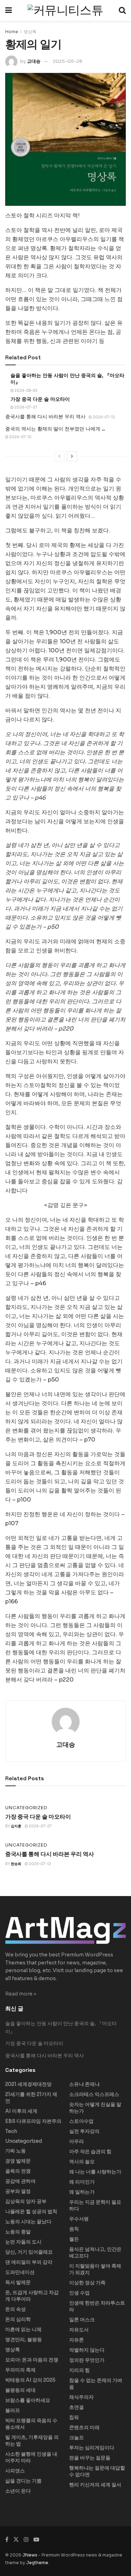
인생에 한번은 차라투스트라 (97, 2306)
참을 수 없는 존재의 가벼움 (96, 2384)
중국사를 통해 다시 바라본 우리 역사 (45, 417)
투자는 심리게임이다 (92, 2448)
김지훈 (16, 1826)
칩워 (74, 2417)
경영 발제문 (18, 2161)
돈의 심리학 (18, 2319)
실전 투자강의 (84, 2131)
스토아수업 (81, 2121)
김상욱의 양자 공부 (26, 2201)
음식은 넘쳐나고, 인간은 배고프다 (95, 2252)
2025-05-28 (68, 61)
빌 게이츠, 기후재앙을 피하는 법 (32, 2440)
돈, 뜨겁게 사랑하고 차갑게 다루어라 (32, 2296)
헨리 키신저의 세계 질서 (95, 2485)
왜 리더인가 (82, 2182)
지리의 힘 (79, 2370)
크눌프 (77, 2438)
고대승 (34, 61)
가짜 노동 (16, 2151)
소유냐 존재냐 (84, 2084)
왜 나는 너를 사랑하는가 (95, 2172)
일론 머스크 (82, 2320)
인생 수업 (79, 2293)
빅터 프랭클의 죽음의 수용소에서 (31, 2424)
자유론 (77, 2340)
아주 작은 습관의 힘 (90, 2151)
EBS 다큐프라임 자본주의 (33, 2121)
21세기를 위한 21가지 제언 (31, 2098)
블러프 (13, 2410)
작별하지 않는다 (87, 2350)
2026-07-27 (26, 407)
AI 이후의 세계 (21, 2111)
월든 (74, 2239)
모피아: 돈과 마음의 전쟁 (32, 2360)
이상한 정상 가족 (87, 2283)
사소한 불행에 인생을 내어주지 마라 (31, 2457)
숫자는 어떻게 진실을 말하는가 (95, 2108)
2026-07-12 (103, 417)
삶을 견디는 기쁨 (23, 2481)
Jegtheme (37, 2563)
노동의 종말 (18, 2232)
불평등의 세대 (20, 2390)
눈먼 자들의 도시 (23, 2242)
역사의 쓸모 (82, 2162)
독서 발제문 (18, 2282)
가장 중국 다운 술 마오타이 (40, 399)
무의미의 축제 (20, 2370)
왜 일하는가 (82, 2192)
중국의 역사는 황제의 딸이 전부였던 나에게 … (55, 429)
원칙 (74, 2229)
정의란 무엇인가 (87, 2360)
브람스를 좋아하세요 (28, 2400)
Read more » (21, 1994)
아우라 (77, 2141)
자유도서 (79, 2330)
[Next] (72, 456)
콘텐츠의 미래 (84, 2427)
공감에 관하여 (20, 2181)
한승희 (16, 1864)
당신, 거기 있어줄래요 (29, 2252)
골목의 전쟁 (18, 2171)
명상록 (30, 32)
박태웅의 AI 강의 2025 (30, 2380)
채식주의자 (81, 2397)
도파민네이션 (20, 2272)
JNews (30, 2555)
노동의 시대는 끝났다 (28, 2222)
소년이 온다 (18, 2491)
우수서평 (79, 2219)
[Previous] (59, 456)
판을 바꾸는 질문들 (90, 2458)
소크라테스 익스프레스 (94, 2094)
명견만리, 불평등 (24, 2339)
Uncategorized (26, 1808)
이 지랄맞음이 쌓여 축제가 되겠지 (95, 2269)
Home (12, 32)
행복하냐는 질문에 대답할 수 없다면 (97, 2471)
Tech (11, 2131)
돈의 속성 (16, 2309)
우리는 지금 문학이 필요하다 (95, 2205)
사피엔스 (15, 2471)
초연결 (77, 2407)
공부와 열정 (18, 2191)
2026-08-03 (26, 391)
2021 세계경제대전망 (28, 2084)
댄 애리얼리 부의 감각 (29, 2262)
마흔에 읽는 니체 (23, 2329)
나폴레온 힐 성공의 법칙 (31, 2211)
